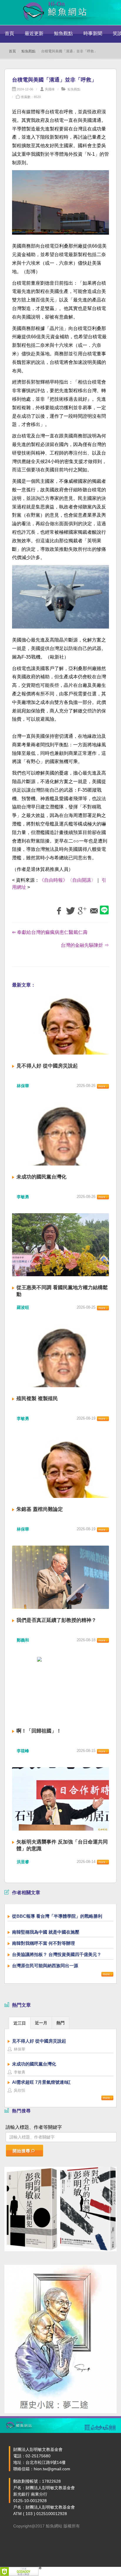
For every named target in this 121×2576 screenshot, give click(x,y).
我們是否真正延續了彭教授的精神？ (56, 1620)
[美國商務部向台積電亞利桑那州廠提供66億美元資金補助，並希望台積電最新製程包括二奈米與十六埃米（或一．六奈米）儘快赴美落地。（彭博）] (60, 206)
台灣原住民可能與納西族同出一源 (45, 1966)
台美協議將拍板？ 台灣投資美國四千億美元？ (57, 1954)
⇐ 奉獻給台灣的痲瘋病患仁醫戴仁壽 (50, 932)
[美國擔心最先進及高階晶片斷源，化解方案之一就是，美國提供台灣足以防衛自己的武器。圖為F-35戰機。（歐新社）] (60, 600)
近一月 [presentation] (41, 2023)
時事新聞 (93, 33)
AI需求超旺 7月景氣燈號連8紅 (41, 2082)
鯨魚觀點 (63, 33)
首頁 (9, 33)
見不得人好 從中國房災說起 (47, 1066)
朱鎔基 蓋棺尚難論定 (40, 1509)
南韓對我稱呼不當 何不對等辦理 (43, 1943)
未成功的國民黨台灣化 (41, 1177)
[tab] (20, 2023)
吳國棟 (50, 89)
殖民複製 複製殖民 (37, 1399)
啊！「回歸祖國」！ (39, 1731)
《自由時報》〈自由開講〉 (68, 880)
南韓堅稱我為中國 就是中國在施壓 (46, 1932)
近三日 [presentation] (20, 2023)
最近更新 (34, 33)
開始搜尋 (21, 2151)
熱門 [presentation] (60, 2023)
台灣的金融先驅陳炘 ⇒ (85, 945)
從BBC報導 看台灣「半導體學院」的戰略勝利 (57, 1916)
